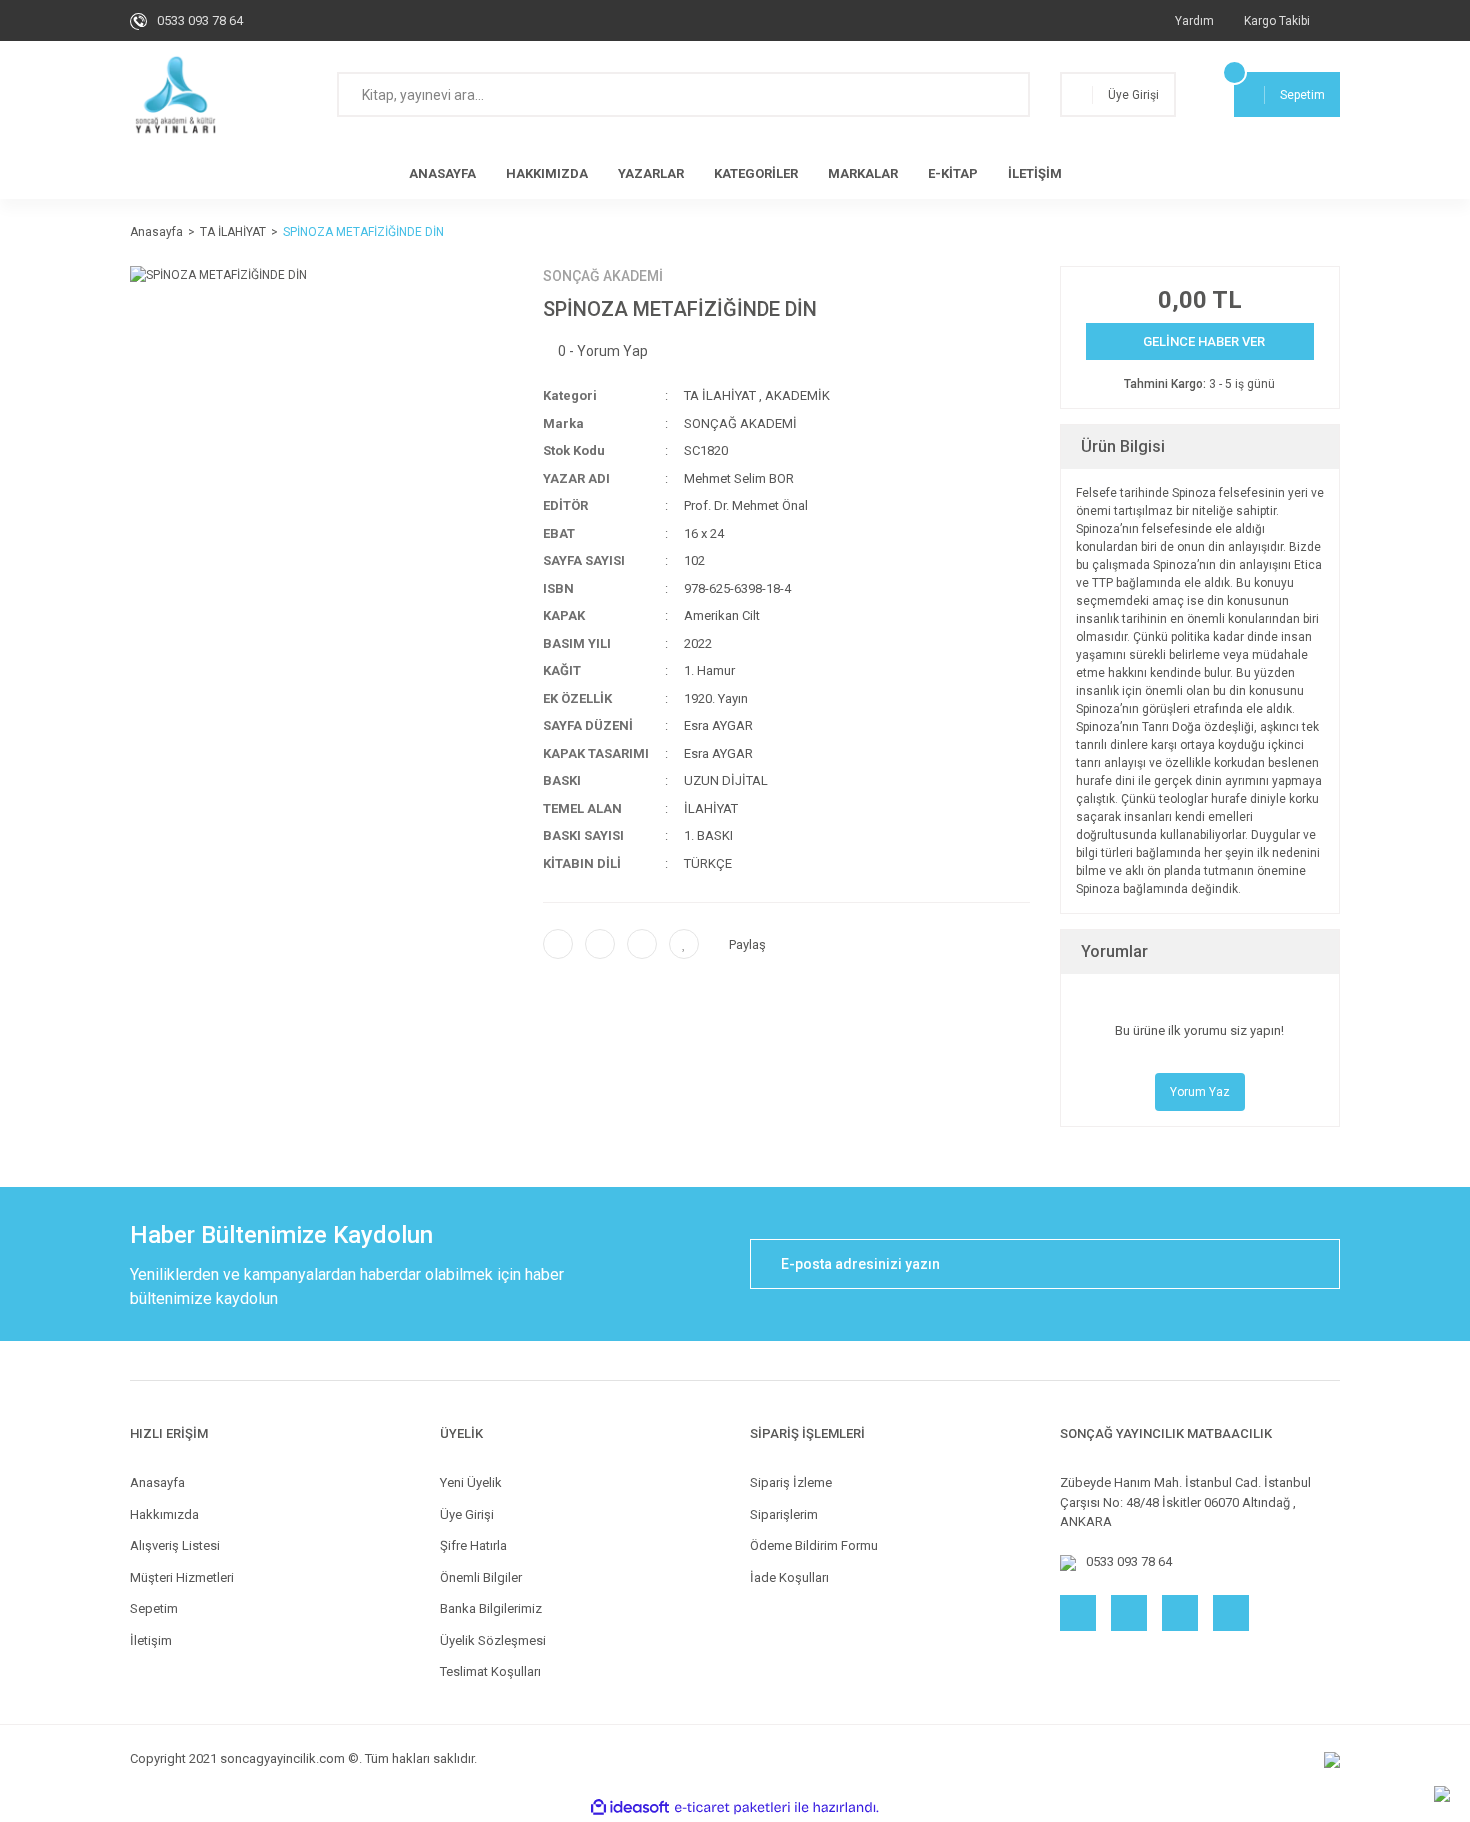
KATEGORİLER (756, 173)
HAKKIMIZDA (547, 173)
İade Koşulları (789, 1577)
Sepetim (154, 1608)
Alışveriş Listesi (175, 1545)
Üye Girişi (467, 1514)
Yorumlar (1114, 951)
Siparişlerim (784, 1514)
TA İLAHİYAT (720, 395)
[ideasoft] (630, 1807)
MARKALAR (863, 173)
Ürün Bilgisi (1123, 446)
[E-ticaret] (732, 1807)
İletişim (151, 1640)
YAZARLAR (651, 173)
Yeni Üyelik (471, 1482)
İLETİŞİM (1035, 173)
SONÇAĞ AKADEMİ (603, 276)
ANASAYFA (442, 173)
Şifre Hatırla (473, 1545)
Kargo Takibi (1277, 21)
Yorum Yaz (1200, 1092)
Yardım (1194, 21)
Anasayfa (157, 1482)
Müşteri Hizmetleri (182, 1577)
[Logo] (175, 95)
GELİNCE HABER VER (1204, 341)
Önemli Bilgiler (481, 1577)
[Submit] (1315, 1264)
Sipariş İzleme (791, 1482)
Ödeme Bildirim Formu (814, 1545)
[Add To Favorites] (684, 944)
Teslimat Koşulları (490, 1671)
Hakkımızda (164, 1514)
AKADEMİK (797, 395)
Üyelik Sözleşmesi (493, 1640)
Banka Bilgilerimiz (491, 1608)
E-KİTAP (953, 173)
